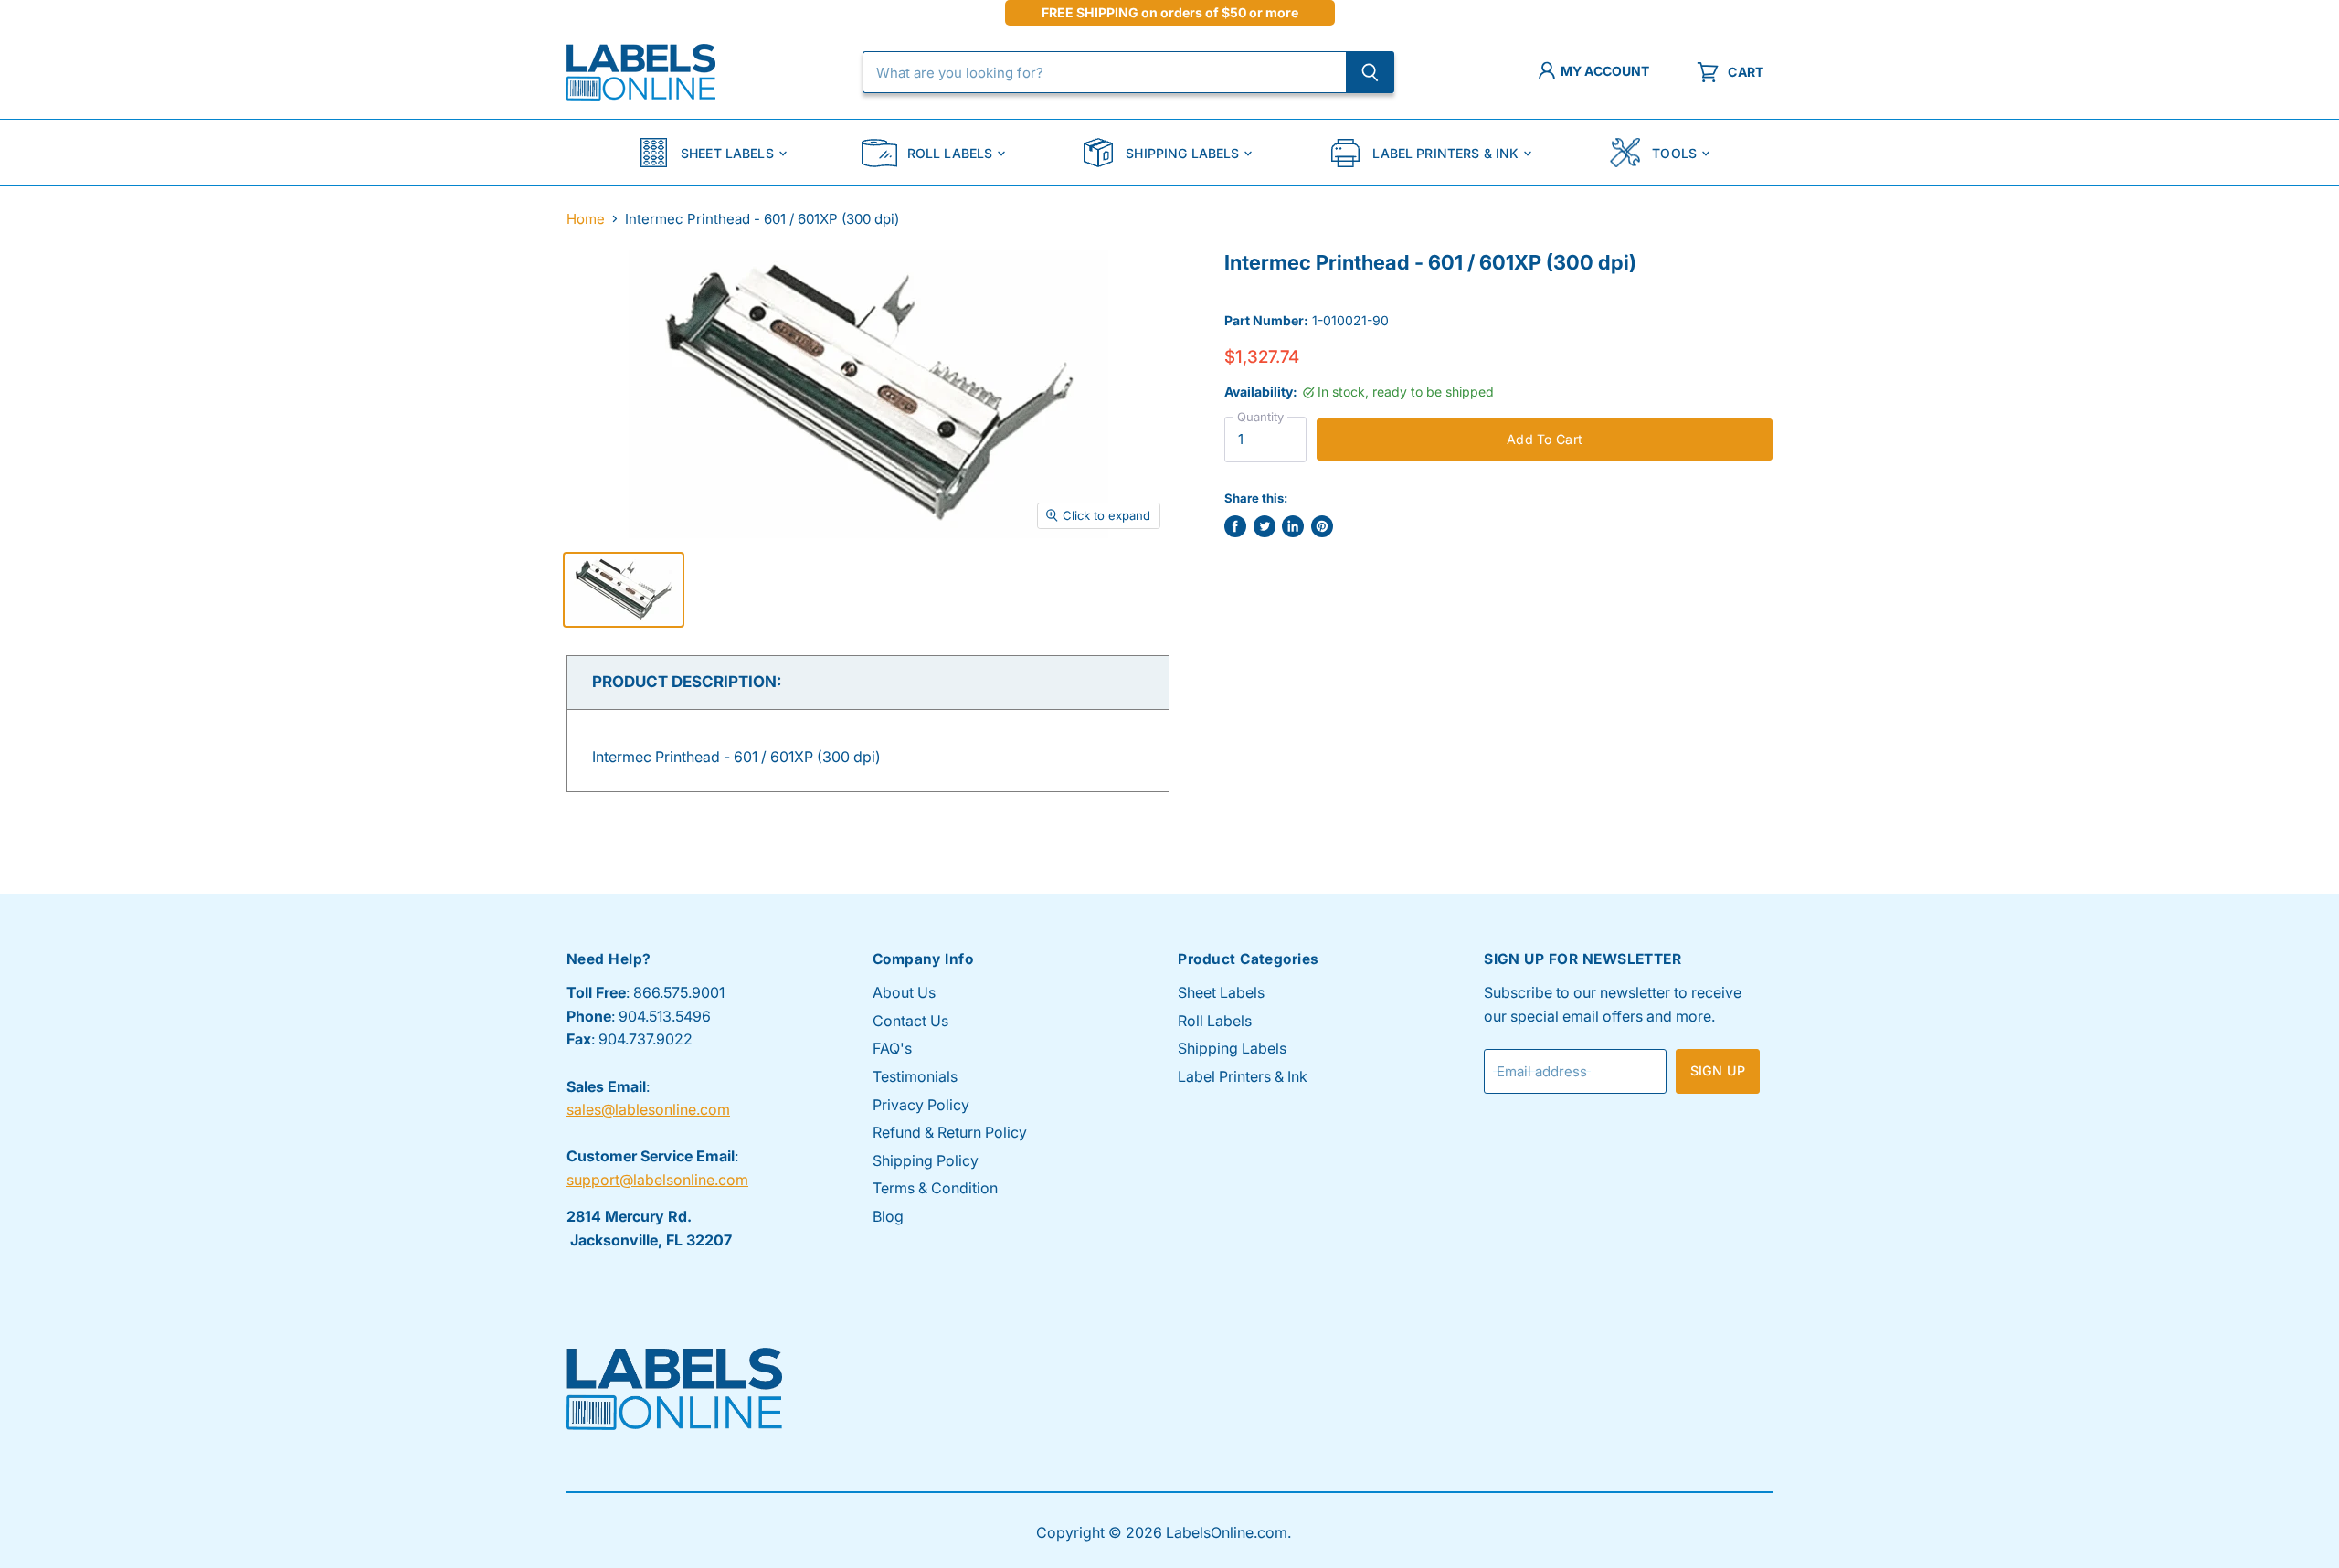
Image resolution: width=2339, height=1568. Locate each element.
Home (586, 219)
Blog (888, 1216)
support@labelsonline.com (657, 1180)
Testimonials (915, 1076)
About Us (904, 992)
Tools (1674, 153)
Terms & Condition (935, 1188)
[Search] (1370, 72)
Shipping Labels (1182, 153)
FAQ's (892, 1048)
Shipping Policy (926, 1160)
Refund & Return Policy (950, 1132)
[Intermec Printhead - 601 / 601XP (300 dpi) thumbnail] (624, 590)
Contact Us (910, 1021)
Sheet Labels (727, 153)
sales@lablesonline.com (648, 1109)
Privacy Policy (921, 1105)
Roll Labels (950, 153)
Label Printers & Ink (1445, 153)
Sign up (1718, 1070)
